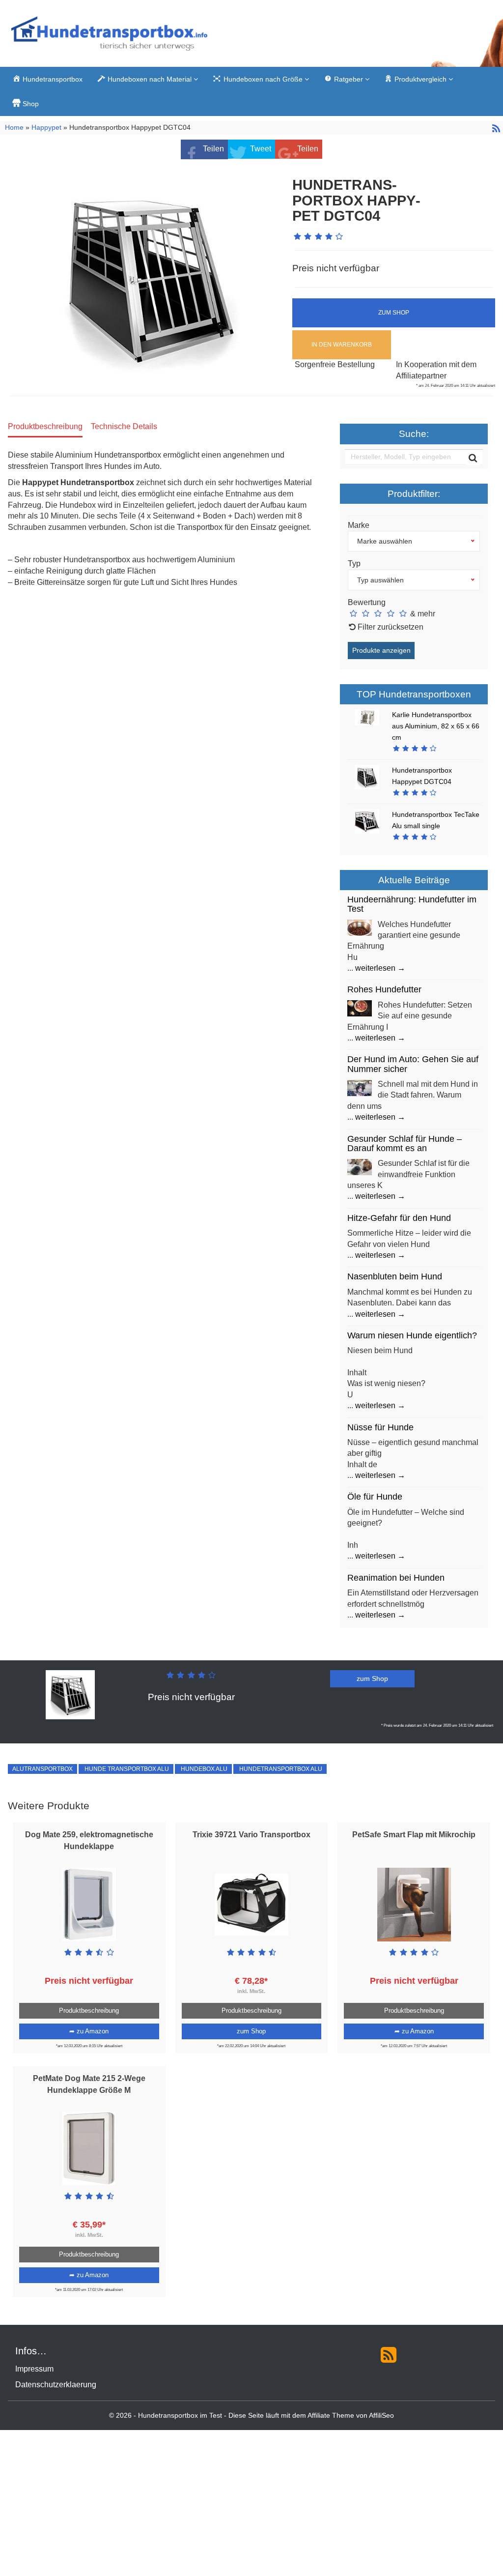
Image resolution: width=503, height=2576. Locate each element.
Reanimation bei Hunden (396, 1578)
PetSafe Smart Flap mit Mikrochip (414, 1835)
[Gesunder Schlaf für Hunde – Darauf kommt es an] (360, 1167)
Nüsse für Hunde (380, 1427)
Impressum (34, 2369)
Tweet (261, 149)
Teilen (213, 149)
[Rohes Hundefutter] (360, 1008)
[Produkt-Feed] (389, 2354)
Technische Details (124, 426)
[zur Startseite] (109, 36)
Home (15, 128)
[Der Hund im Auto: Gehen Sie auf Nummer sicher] (360, 1087)
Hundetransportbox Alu (280, 1769)
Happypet (46, 128)
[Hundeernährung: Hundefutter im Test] (360, 927)
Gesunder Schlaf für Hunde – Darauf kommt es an (405, 1143)
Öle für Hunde (375, 1497)
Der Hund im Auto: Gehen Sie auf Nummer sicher (413, 1064)
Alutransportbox (42, 1769)
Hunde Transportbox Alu (126, 1769)
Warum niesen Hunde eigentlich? (412, 1335)
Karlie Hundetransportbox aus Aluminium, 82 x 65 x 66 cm (436, 726)
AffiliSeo (381, 2416)
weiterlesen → (380, 968)
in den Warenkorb (342, 345)
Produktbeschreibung (45, 426)
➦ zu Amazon (89, 2031)
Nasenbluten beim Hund (395, 1276)
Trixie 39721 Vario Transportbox (251, 1835)
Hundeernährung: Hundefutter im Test (412, 904)
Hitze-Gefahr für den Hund (399, 1218)
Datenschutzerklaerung (56, 2385)
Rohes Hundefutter (384, 989)
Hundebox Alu (203, 1769)
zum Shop (394, 313)
